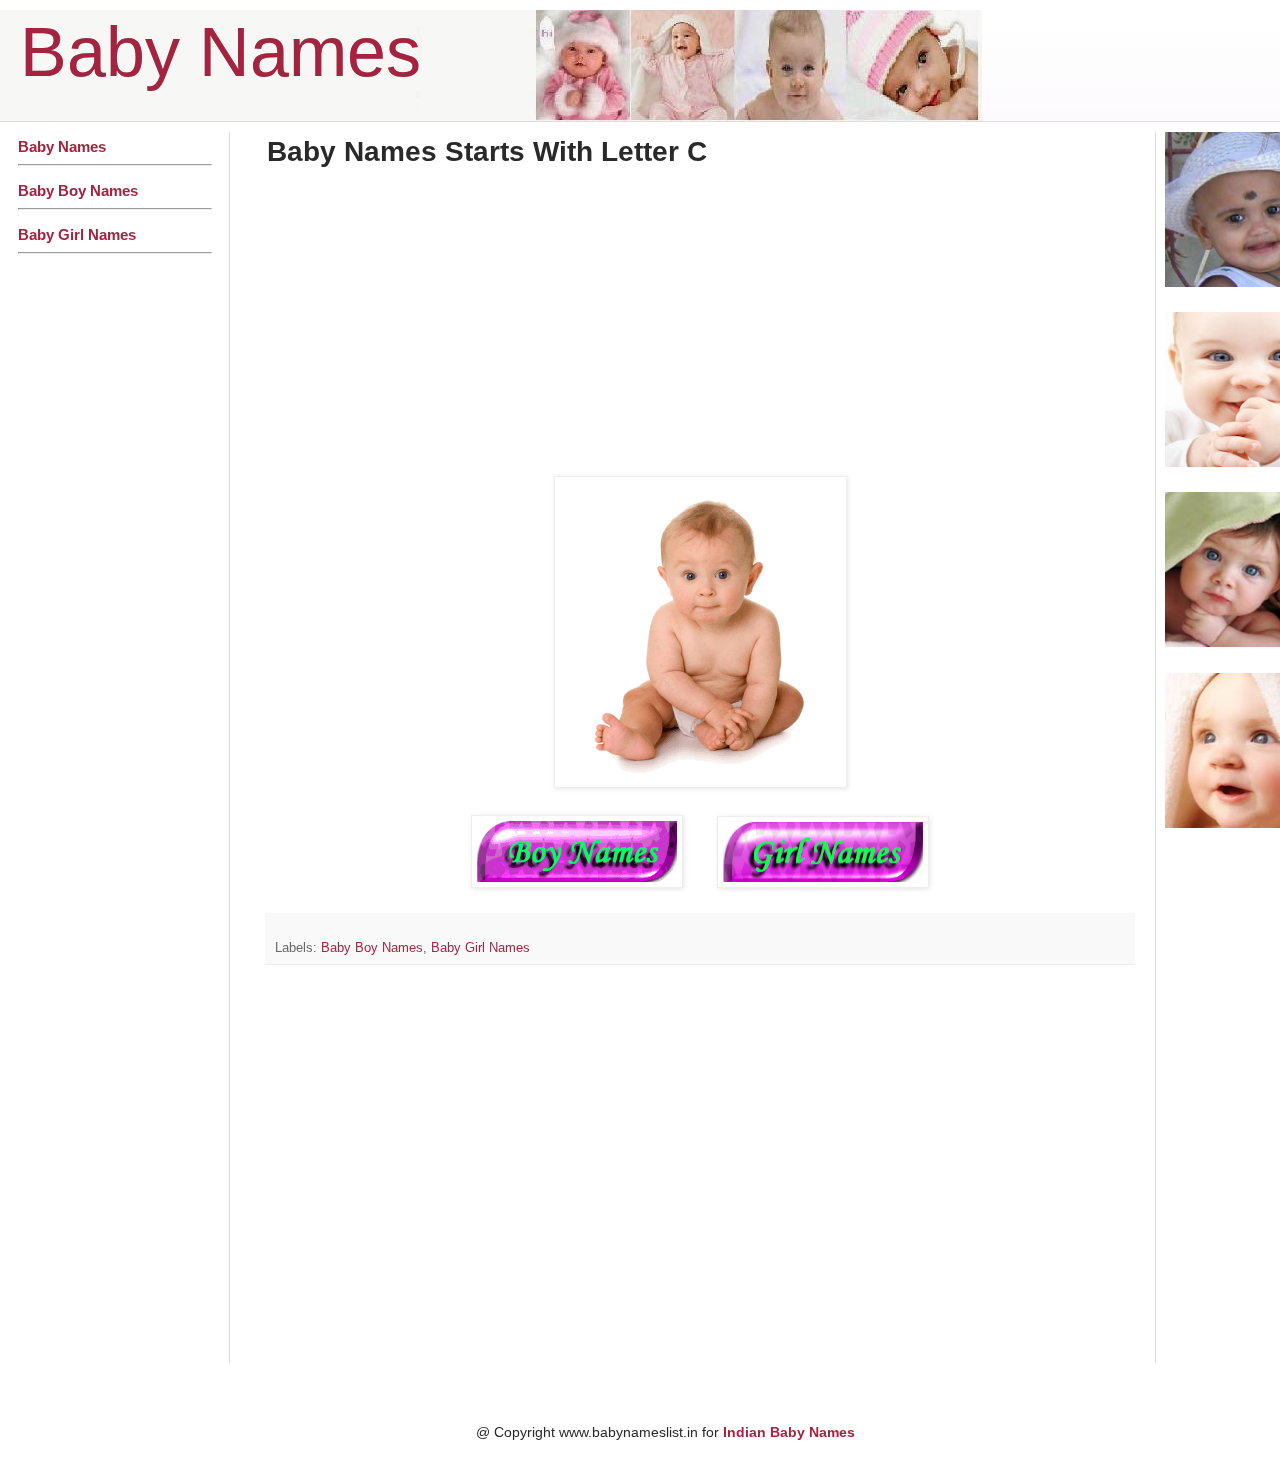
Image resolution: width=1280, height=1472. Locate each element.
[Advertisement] (700, 330)
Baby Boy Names (372, 948)
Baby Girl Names (480, 948)
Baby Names (220, 52)
